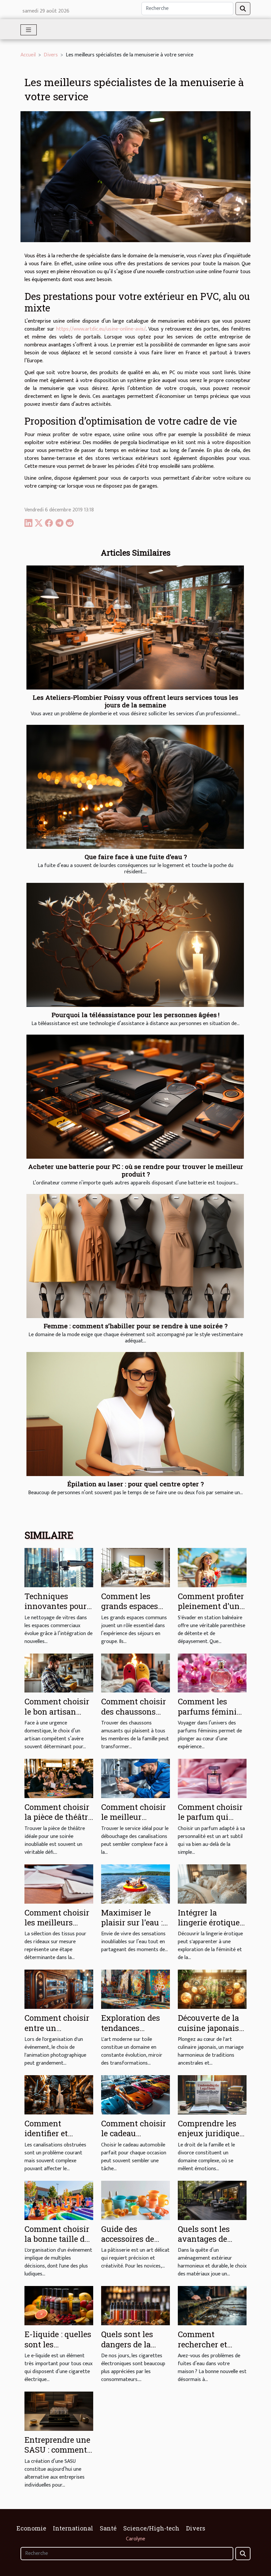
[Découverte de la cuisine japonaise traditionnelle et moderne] (212, 1989)
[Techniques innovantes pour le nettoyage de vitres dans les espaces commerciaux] (59, 1567)
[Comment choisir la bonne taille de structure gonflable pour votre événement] (59, 2200)
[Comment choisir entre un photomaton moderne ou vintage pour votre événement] (59, 1989)
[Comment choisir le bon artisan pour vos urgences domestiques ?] (59, 1673)
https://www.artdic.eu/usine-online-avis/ (101, 329)
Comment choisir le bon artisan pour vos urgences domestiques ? (59, 1716)
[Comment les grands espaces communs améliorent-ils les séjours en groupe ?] (135, 1567)
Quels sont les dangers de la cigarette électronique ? (127, 2349)
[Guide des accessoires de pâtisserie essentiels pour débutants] (135, 2200)
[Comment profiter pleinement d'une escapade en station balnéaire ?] (212, 1567)
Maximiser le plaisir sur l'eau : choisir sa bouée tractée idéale (132, 1928)
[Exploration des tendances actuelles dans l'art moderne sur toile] (135, 1989)
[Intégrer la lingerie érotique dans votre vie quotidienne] (212, 1884)
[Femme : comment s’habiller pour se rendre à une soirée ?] (135, 1256)
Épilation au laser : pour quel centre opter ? (135, 1484)
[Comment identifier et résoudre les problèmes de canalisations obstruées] (59, 2094)
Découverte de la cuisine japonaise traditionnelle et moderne (210, 2033)
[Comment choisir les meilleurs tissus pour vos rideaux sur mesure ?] (59, 1884)
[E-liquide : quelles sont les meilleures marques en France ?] (59, 2306)
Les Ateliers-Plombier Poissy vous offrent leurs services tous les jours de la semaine (135, 701)
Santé (108, 2528)
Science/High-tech (151, 2528)
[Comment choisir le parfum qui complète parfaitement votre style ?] (212, 1778)
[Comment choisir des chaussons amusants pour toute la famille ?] (135, 1673)
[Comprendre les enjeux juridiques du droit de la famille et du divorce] (212, 2094)
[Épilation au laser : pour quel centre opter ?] (135, 1414)
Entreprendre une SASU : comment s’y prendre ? (57, 2450)
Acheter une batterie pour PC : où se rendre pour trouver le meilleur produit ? (136, 1170)
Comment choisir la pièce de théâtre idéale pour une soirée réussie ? (58, 1822)
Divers (51, 55)
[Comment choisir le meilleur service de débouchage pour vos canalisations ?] (135, 1778)
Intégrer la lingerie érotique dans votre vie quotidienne (209, 1928)
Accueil (28, 55)
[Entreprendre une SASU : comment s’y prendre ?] (59, 2411)
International (73, 2528)
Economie (31, 2528)
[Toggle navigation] (29, 30)
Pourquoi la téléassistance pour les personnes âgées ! (135, 1015)
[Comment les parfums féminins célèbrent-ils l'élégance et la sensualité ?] (212, 1673)
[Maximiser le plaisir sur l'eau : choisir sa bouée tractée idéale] (135, 1884)
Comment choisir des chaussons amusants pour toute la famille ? (134, 1716)
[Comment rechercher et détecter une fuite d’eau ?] (212, 2306)
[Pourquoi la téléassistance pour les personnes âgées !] (135, 945)
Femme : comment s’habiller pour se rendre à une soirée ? (135, 1326)
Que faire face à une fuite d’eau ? (136, 857)
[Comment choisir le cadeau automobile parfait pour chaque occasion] (135, 2094)
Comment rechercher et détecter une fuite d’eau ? (211, 2349)
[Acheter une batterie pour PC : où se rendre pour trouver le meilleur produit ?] (135, 1097)
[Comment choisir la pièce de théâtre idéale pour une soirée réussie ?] (59, 1778)
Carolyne (135, 2539)
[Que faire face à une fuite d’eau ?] (135, 787)
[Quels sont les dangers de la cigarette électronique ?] (135, 2306)
